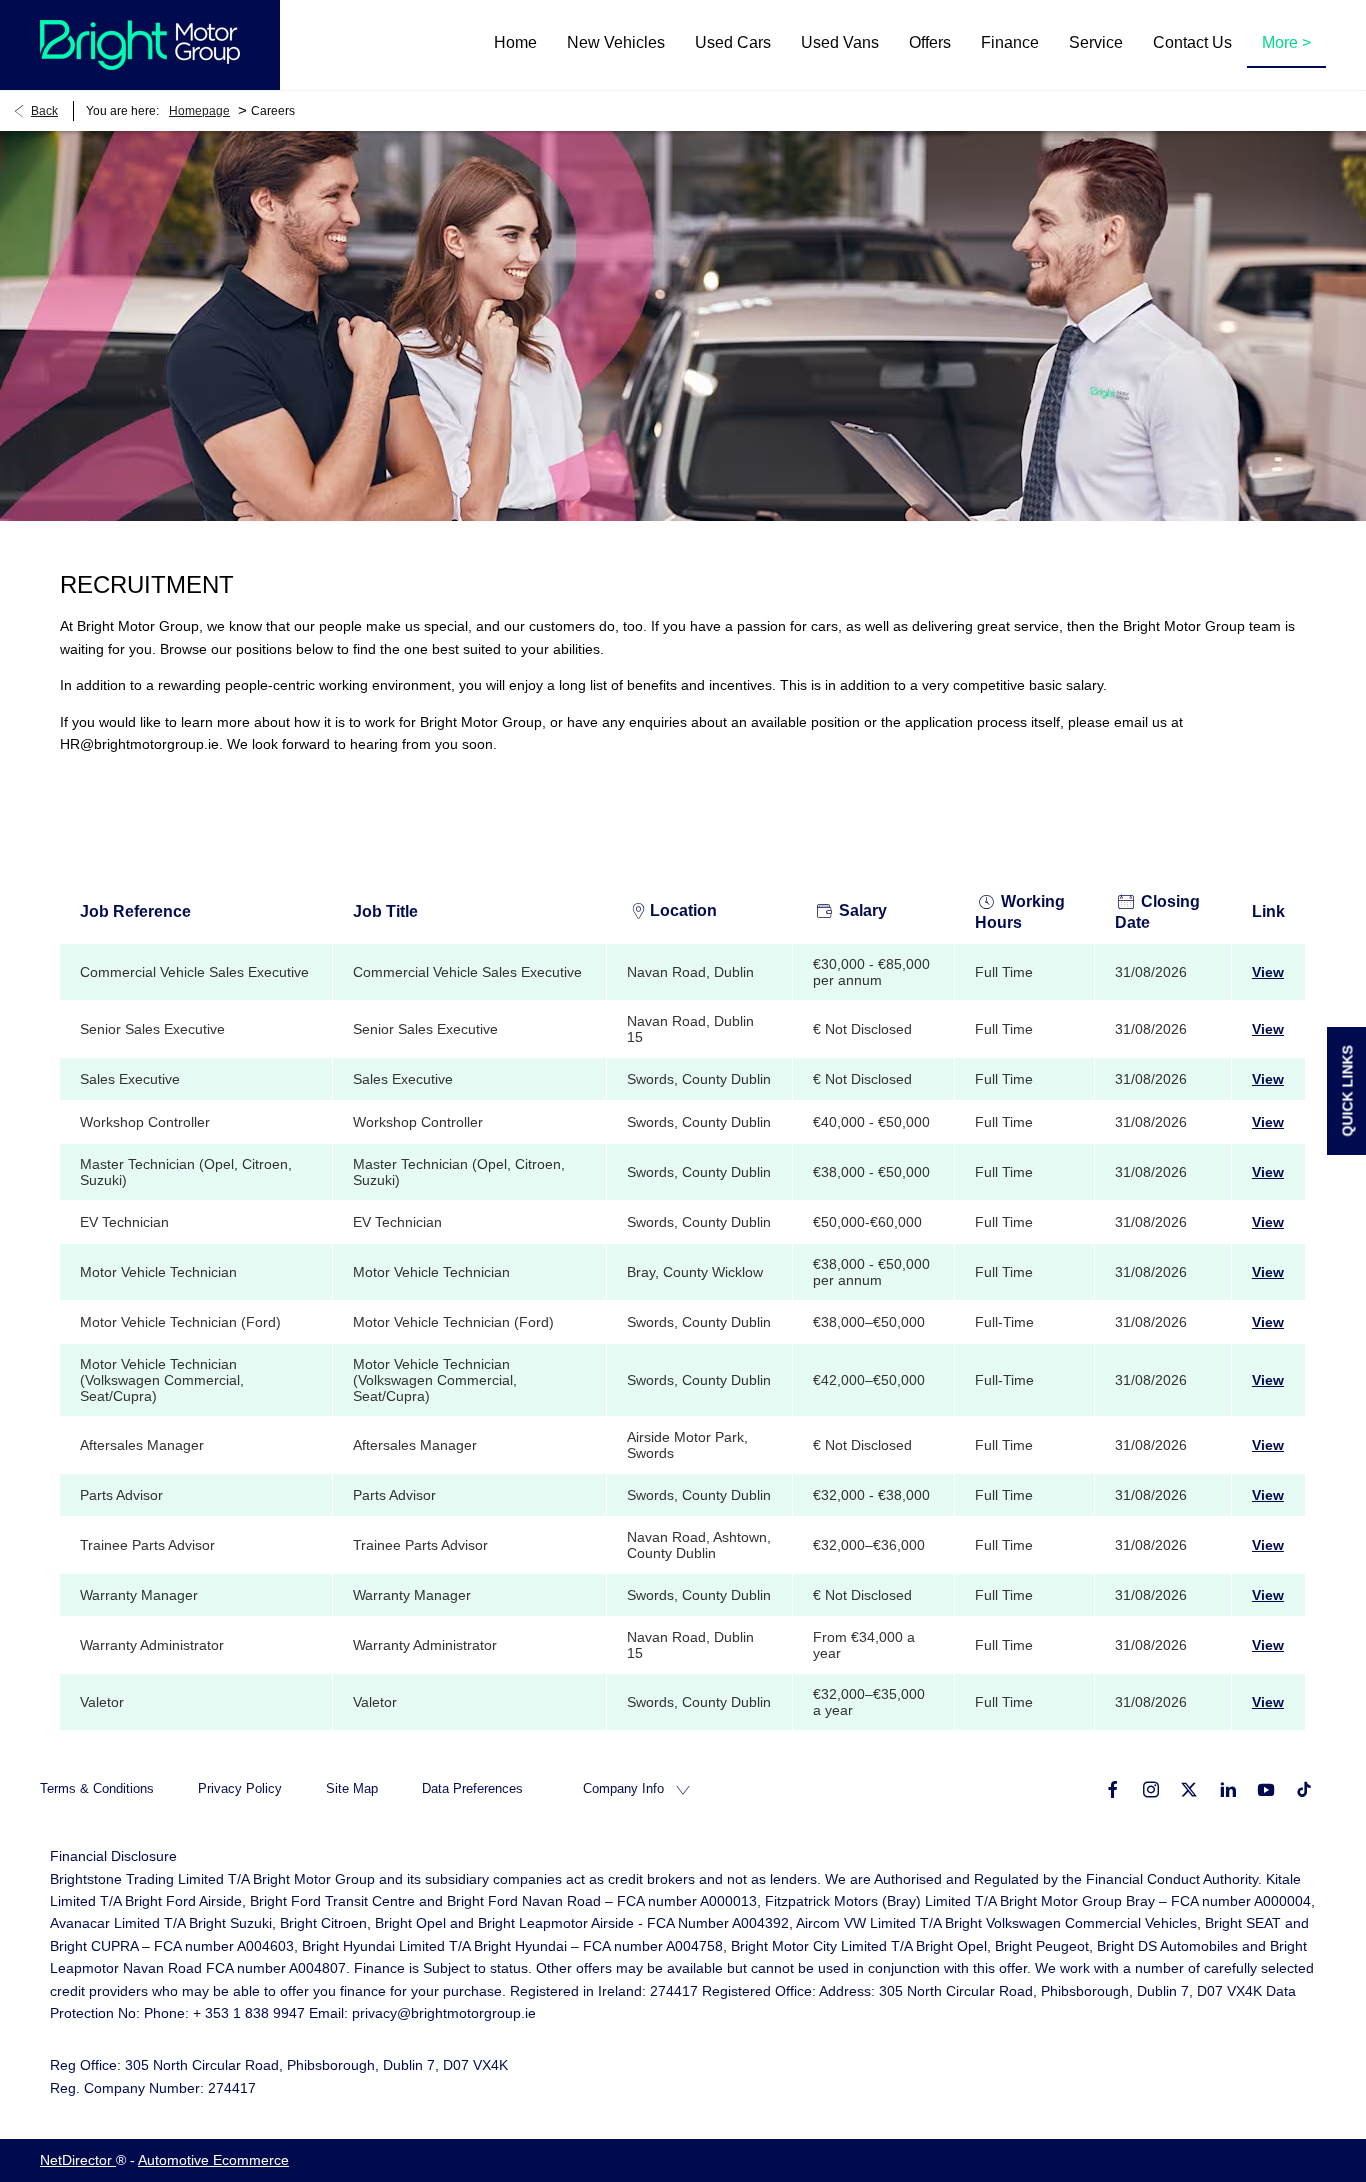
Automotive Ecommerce (213, 2160)
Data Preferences (472, 1788)
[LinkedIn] (1228, 1788)
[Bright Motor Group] (140, 45)
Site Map (352, 1788)
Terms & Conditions (97, 1788)
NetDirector (78, 2160)
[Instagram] (1151, 1788)
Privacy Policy (240, 1788)
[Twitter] (1189, 1788)
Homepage (199, 111)
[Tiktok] (1304, 1788)
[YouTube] (1266, 1788)
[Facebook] (1113, 1788)
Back (44, 111)
